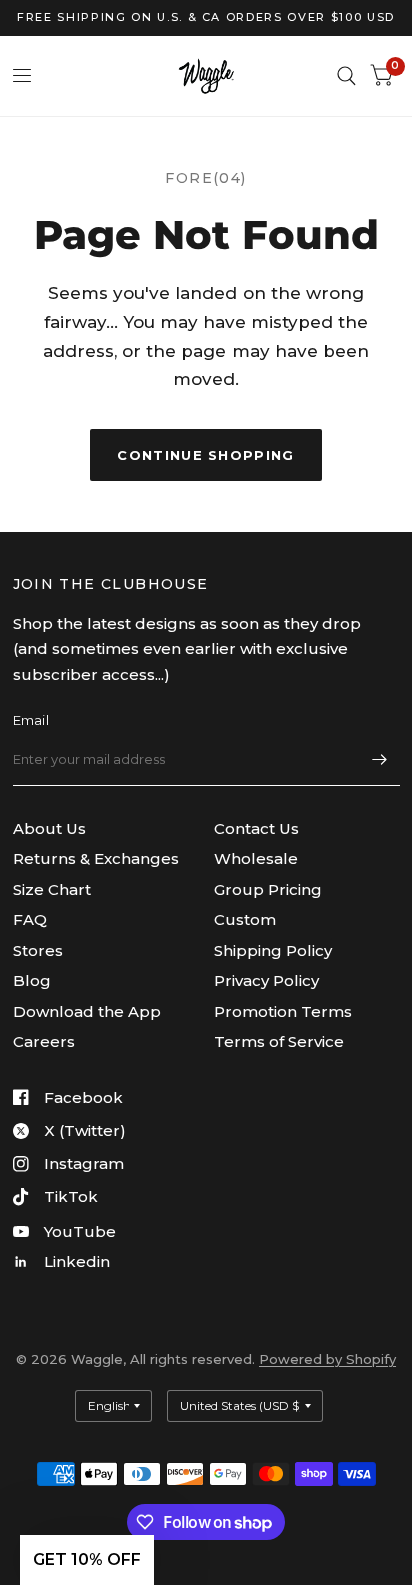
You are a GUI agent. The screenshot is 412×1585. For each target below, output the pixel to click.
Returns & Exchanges (96, 858)
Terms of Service (279, 1041)
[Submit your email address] (380, 760)
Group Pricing (268, 889)
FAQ (30, 919)
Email (31, 720)
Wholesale (256, 858)
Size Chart (52, 889)
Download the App (87, 1011)
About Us (49, 828)
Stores (38, 950)
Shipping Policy (273, 950)
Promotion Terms (283, 1011)
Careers (44, 1041)
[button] (87, 1560)
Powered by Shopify (327, 1359)
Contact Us (256, 828)
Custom (245, 919)
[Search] (346, 76)
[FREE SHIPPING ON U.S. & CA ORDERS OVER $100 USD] (206, 17)
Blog (32, 980)
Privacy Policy (266, 980)
